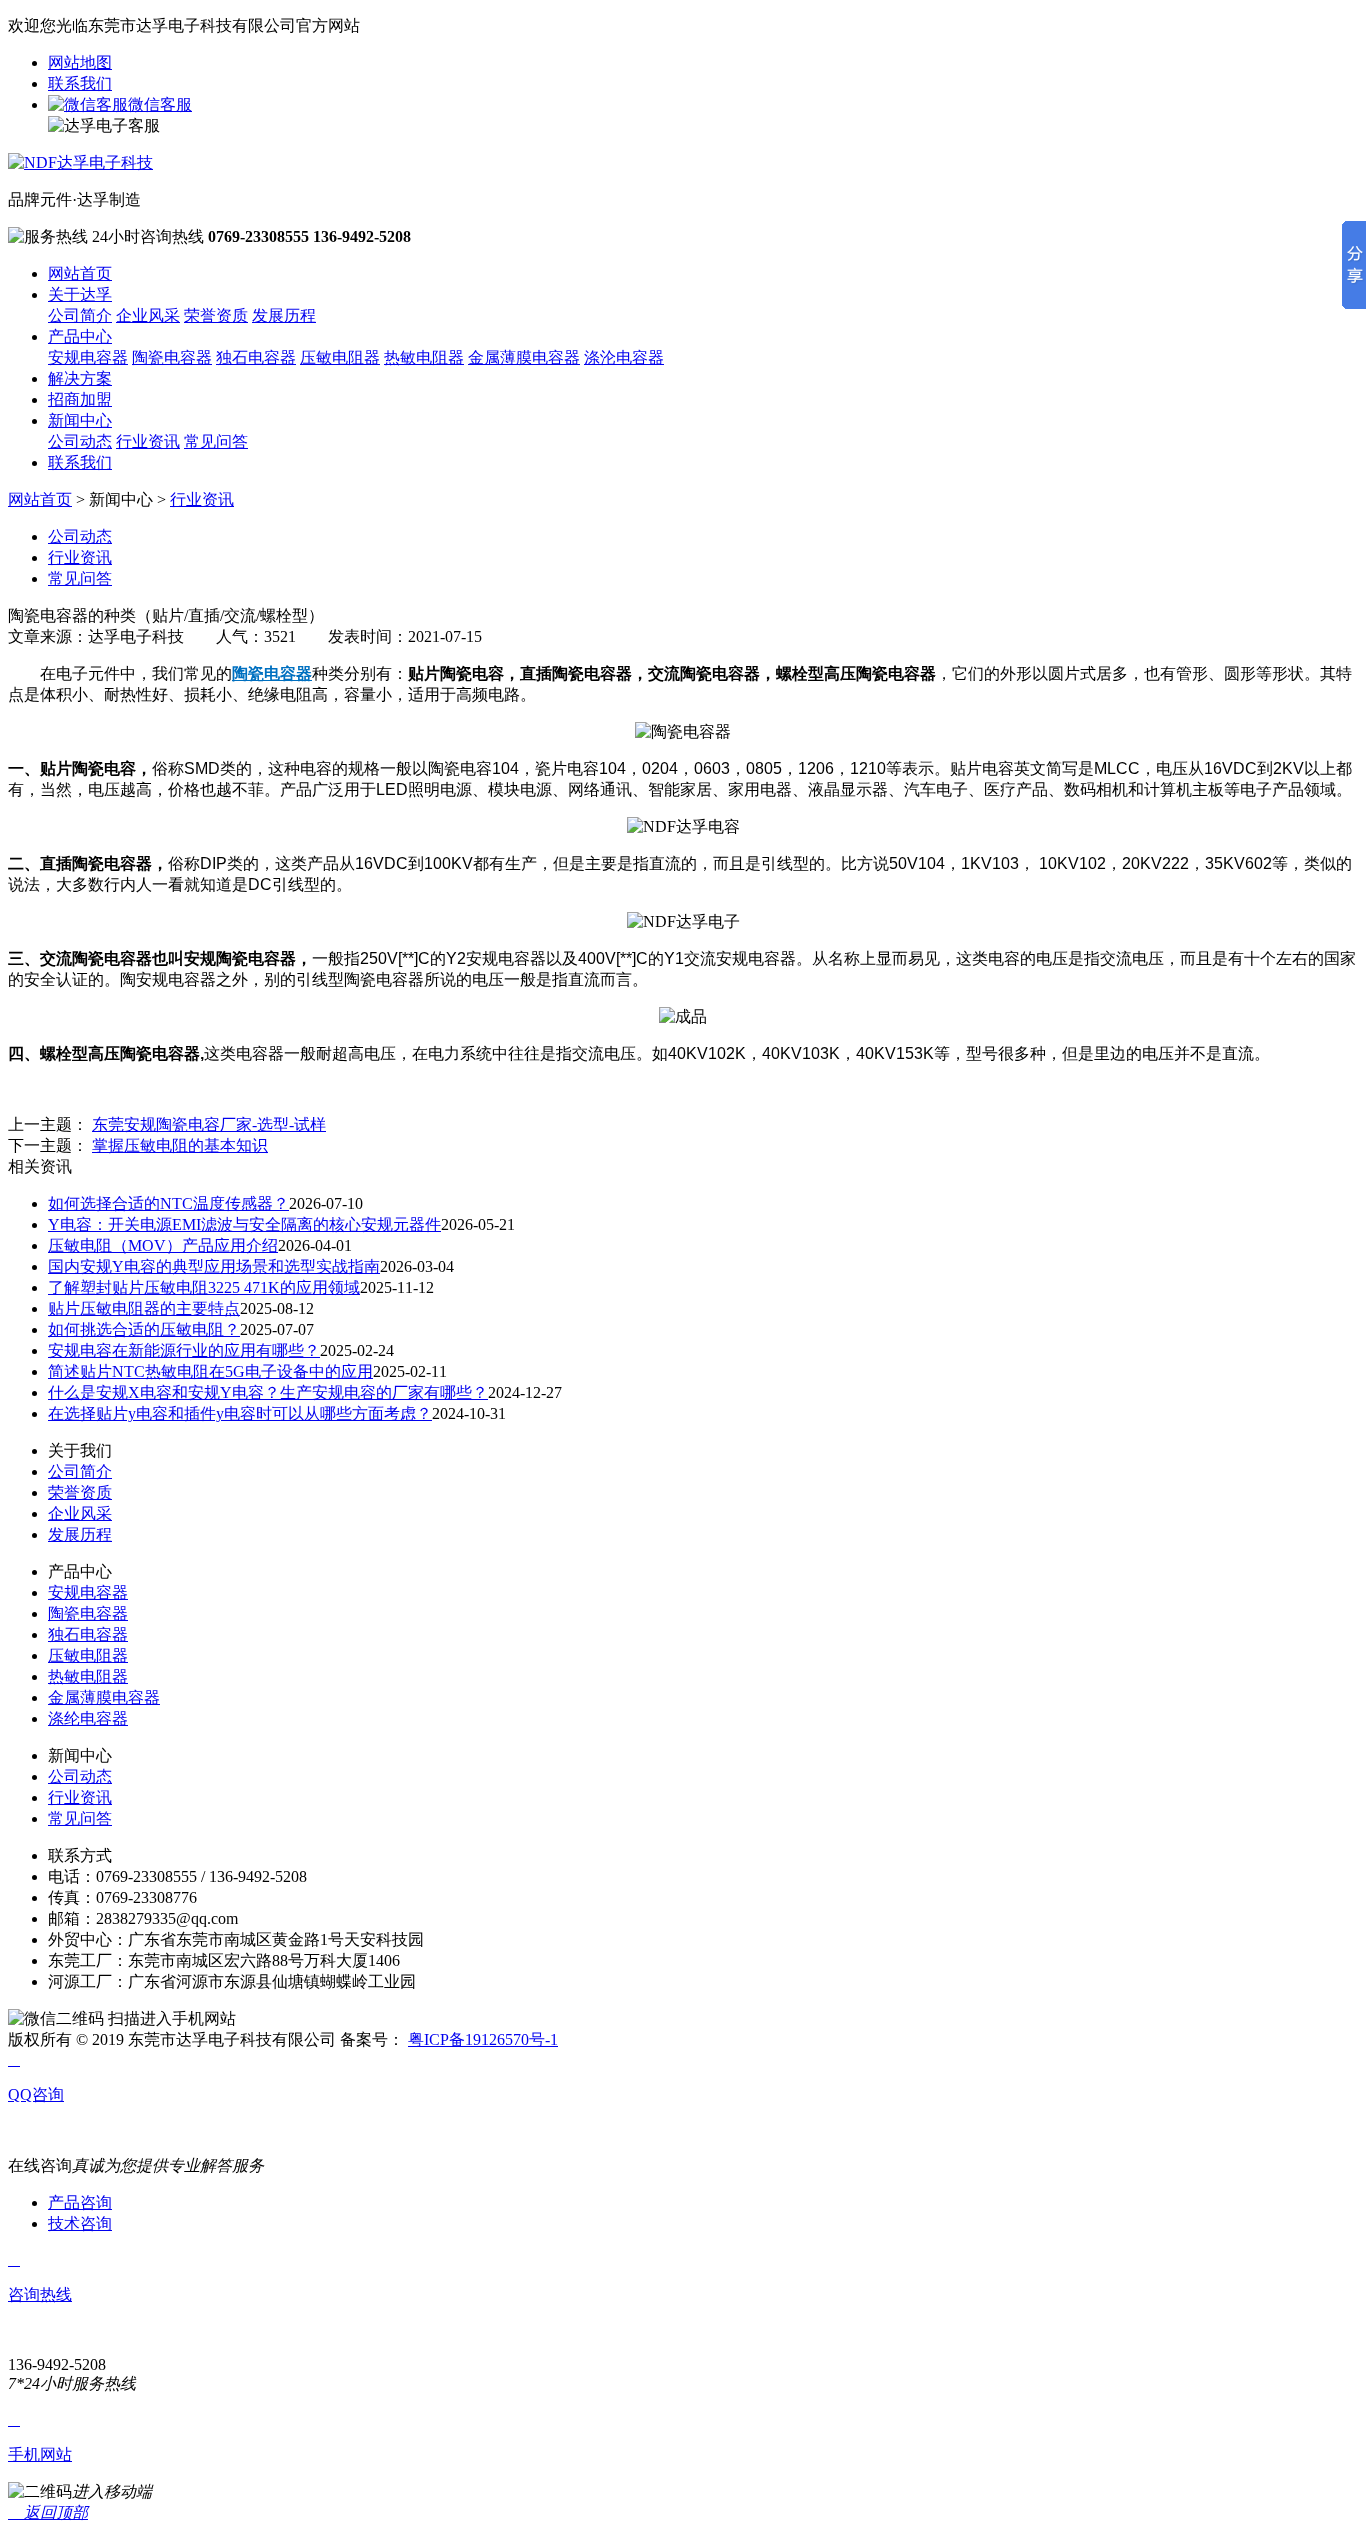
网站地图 (80, 62)
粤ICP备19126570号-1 (483, 2039)
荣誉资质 (216, 315)
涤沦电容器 (624, 357)
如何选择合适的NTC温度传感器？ (168, 1203)
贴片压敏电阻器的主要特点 (144, 1308)
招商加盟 (80, 399)
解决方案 (80, 378)
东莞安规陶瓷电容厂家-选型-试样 (209, 1124)
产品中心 (80, 336)
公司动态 (80, 441)
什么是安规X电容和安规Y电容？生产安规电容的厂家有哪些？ (268, 1392)
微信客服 (160, 104)
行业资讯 (148, 441)
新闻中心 (80, 420)
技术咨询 (80, 2223)
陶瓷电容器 (172, 357)
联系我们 (80, 83)
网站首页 (80, 273)
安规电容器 (88, 357)
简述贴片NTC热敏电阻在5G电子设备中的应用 (210, 1371)
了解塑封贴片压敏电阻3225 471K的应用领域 (204, 1287)
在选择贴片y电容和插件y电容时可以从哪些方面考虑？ (240, 1413)
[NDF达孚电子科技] (80, 162)
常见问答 (216, 441)
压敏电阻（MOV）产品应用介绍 (163, 1245)
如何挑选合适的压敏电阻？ (144, 1329)
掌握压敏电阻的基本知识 (180, 1145)
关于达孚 (80, 294)
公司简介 (80, 315)
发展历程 (284, 315)
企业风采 (148, 315)
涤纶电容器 (88, 1718)
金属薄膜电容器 (524, 357)
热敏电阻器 (424, 357)
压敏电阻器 (340, 357)
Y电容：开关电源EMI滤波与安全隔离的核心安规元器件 (244, 1224)
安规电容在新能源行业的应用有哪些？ (184, 1350)
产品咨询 (80, 2202)
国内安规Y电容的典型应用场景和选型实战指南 (214, 1266)
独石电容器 (256, 357)
